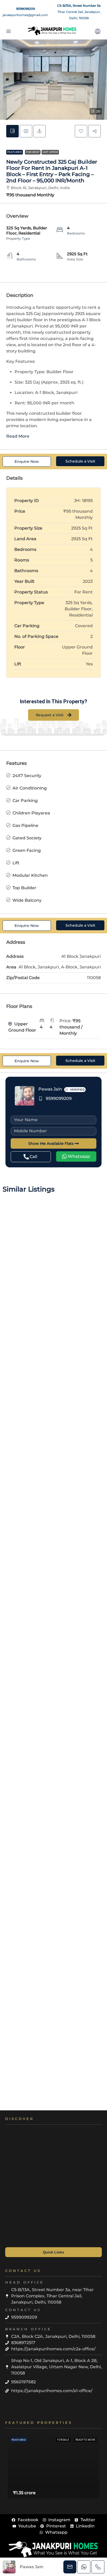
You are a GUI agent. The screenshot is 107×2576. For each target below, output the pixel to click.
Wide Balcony (27, 900)
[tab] (12, 131)
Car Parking (25, 801)
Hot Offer (50, 152)
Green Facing (27, 850)
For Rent (33, 152)
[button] (53, 80)
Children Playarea (31, 813)
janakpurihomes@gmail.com (25, 15)
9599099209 (25, 9)
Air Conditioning (30, 788)
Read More (18, 436)
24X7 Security (27, 776)
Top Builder (24, 888)
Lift (16, 863)
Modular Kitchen (30, 875)
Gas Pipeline (25, 825)
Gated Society (27, 838)
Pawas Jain (50, 1089)
